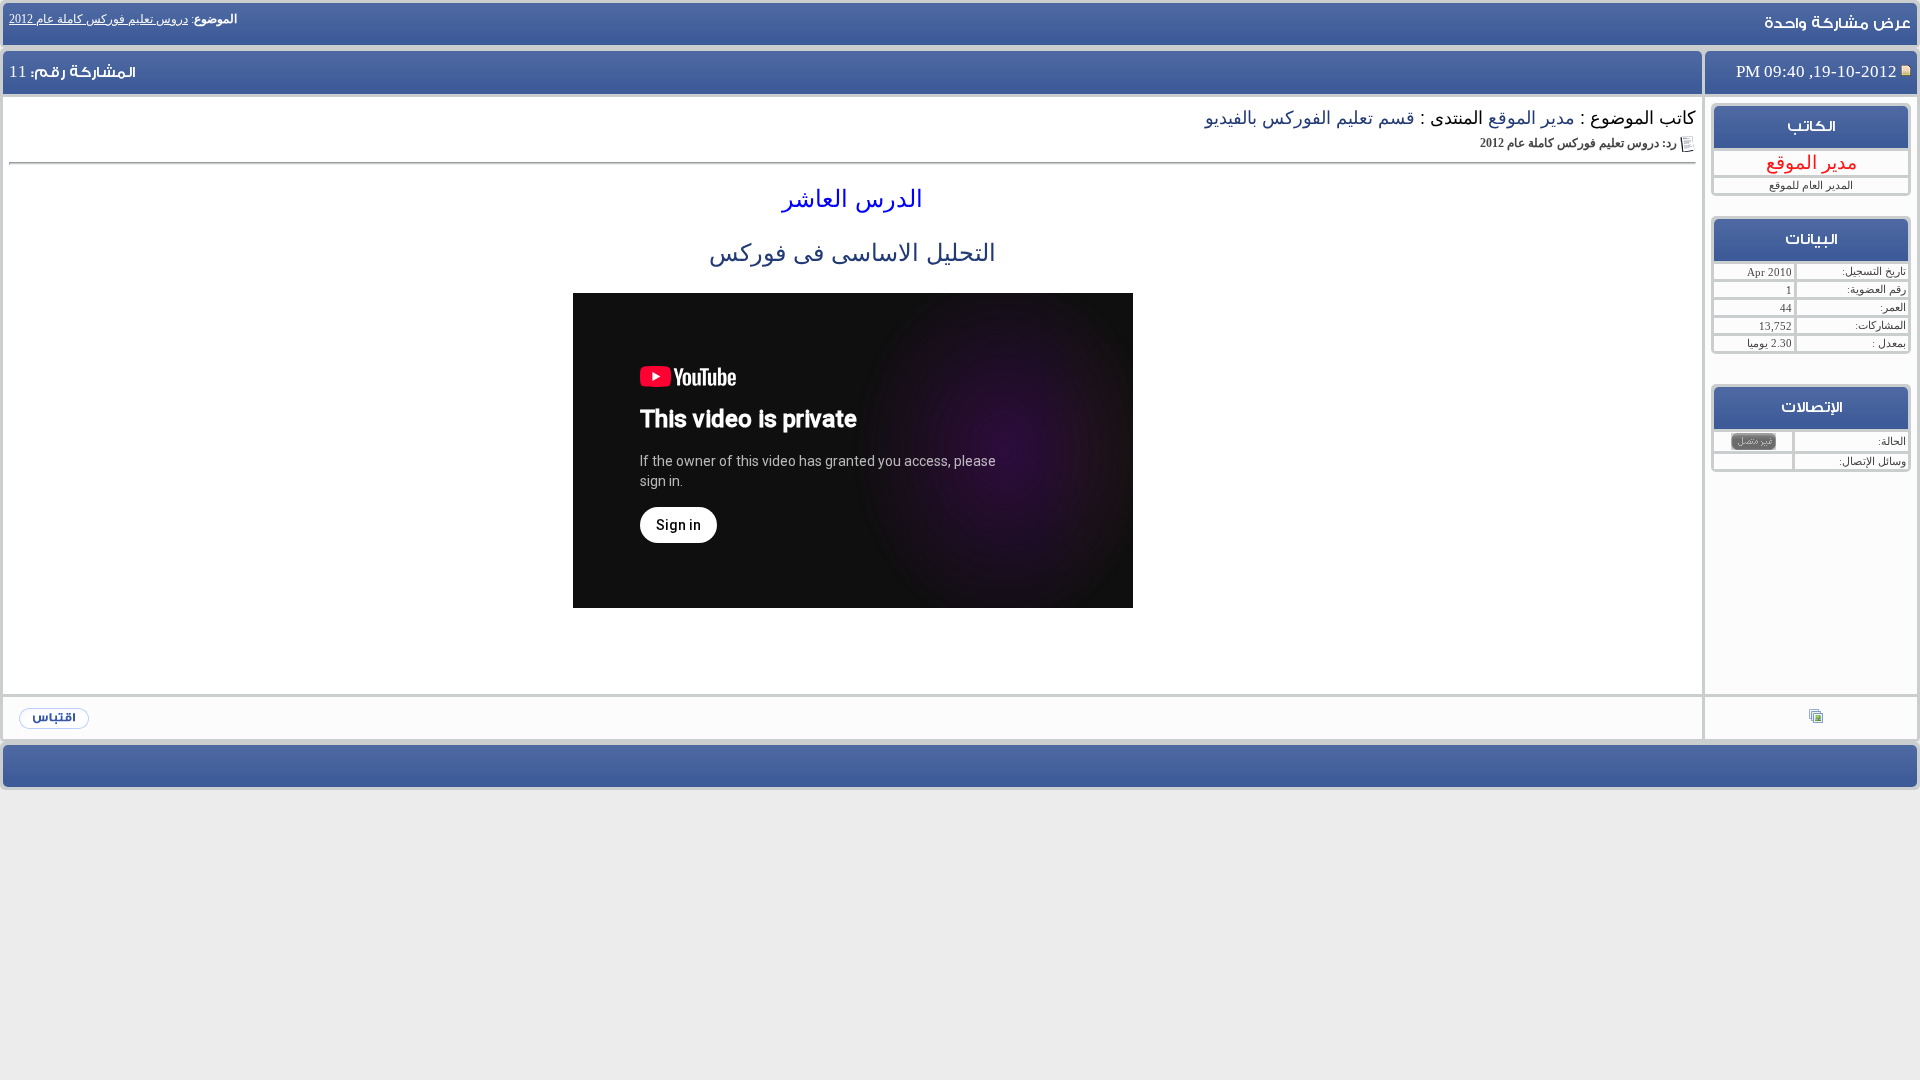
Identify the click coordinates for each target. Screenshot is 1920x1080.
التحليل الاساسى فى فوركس (852, 252)
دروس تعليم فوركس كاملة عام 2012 (98, 19)
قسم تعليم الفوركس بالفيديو (1310, 118)
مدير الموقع (1531, 118)
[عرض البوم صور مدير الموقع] (1816, 718)
